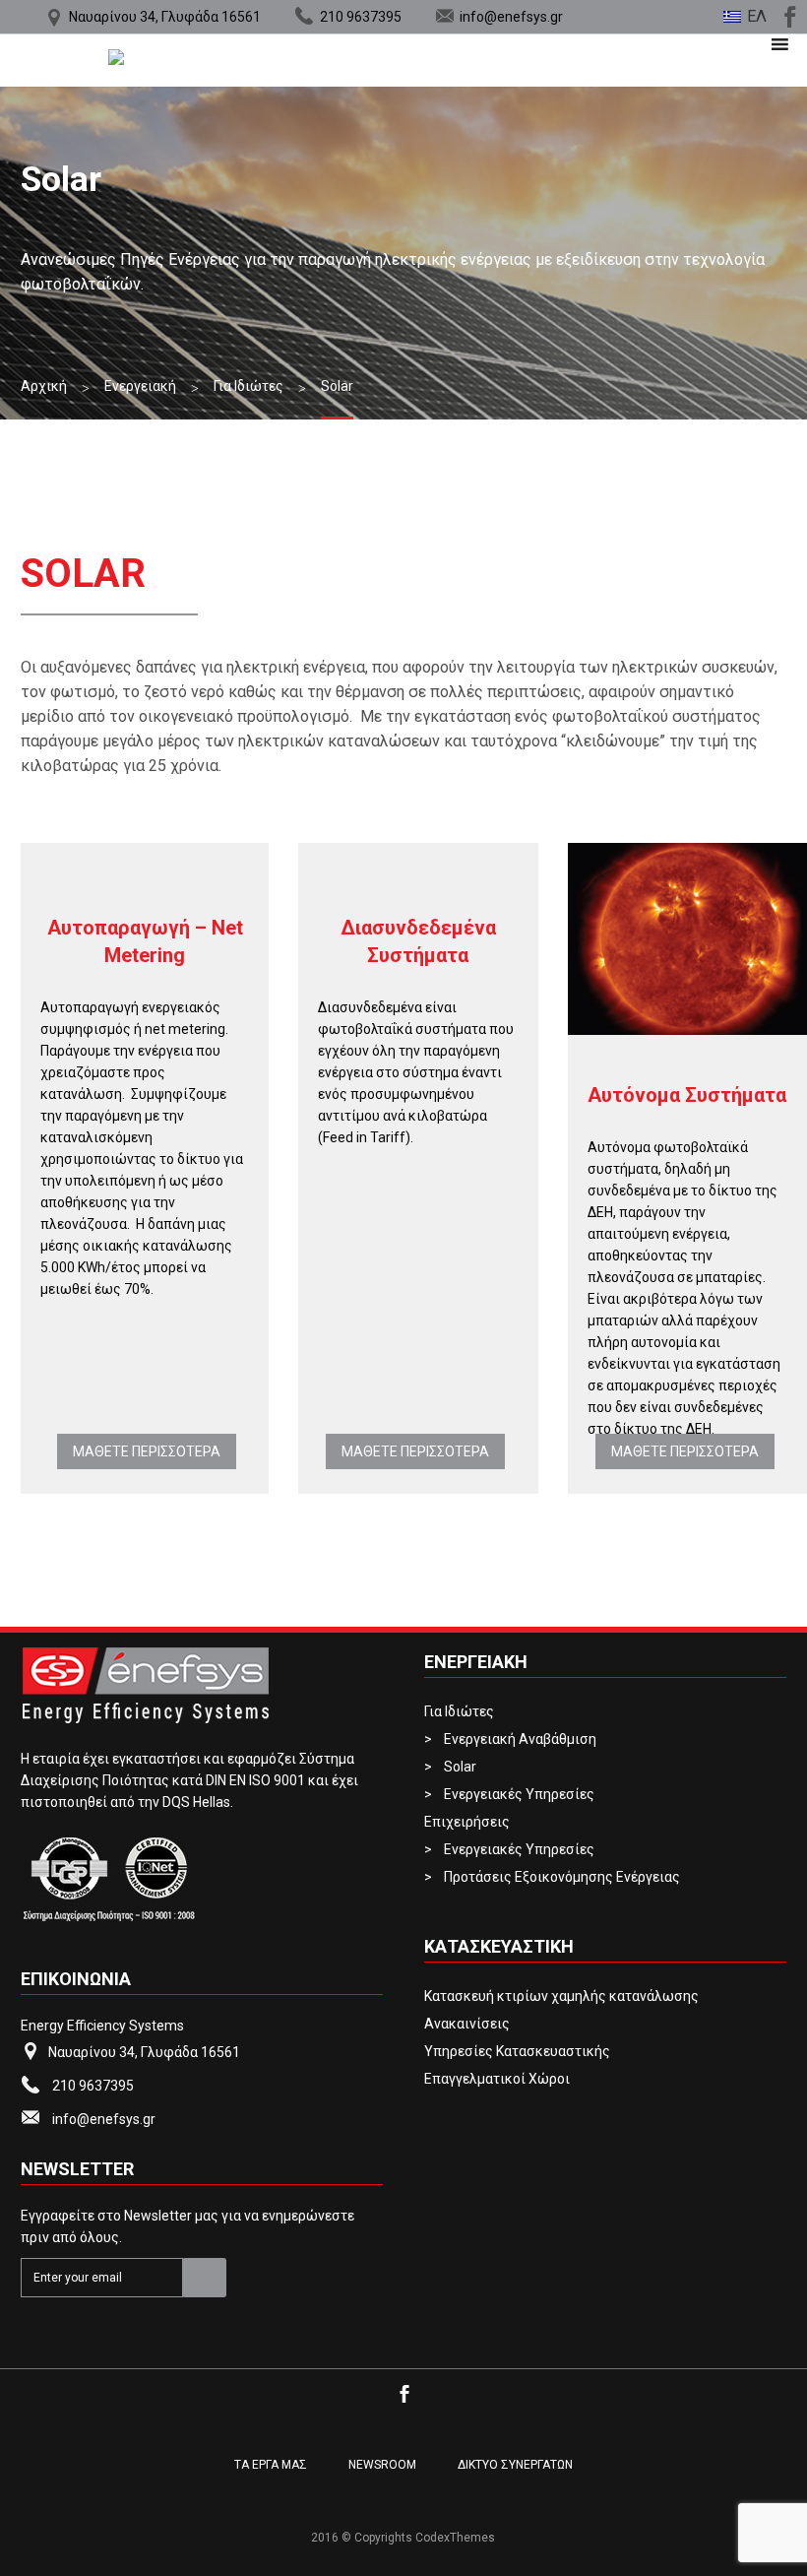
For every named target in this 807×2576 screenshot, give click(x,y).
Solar (460, 1767)
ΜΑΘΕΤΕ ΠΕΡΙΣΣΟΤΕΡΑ (147, 1451)
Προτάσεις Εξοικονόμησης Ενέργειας (562, 1877)
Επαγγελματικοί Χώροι (497, 2079)
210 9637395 (361, 17)
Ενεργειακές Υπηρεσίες (519, 1794)
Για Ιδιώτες (459, 1711)
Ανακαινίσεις (467, 2024)
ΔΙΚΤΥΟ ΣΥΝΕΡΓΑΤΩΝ (515, 2465)
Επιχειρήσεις (467, 1822)
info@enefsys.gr (511, 17)
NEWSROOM (382, 2465)
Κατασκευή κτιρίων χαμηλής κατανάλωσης (561, 1996)
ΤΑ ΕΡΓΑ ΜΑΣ (271, 2465)
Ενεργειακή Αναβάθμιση (520, 1739)
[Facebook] (787, 14)
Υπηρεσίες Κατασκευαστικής (517, 2051)
